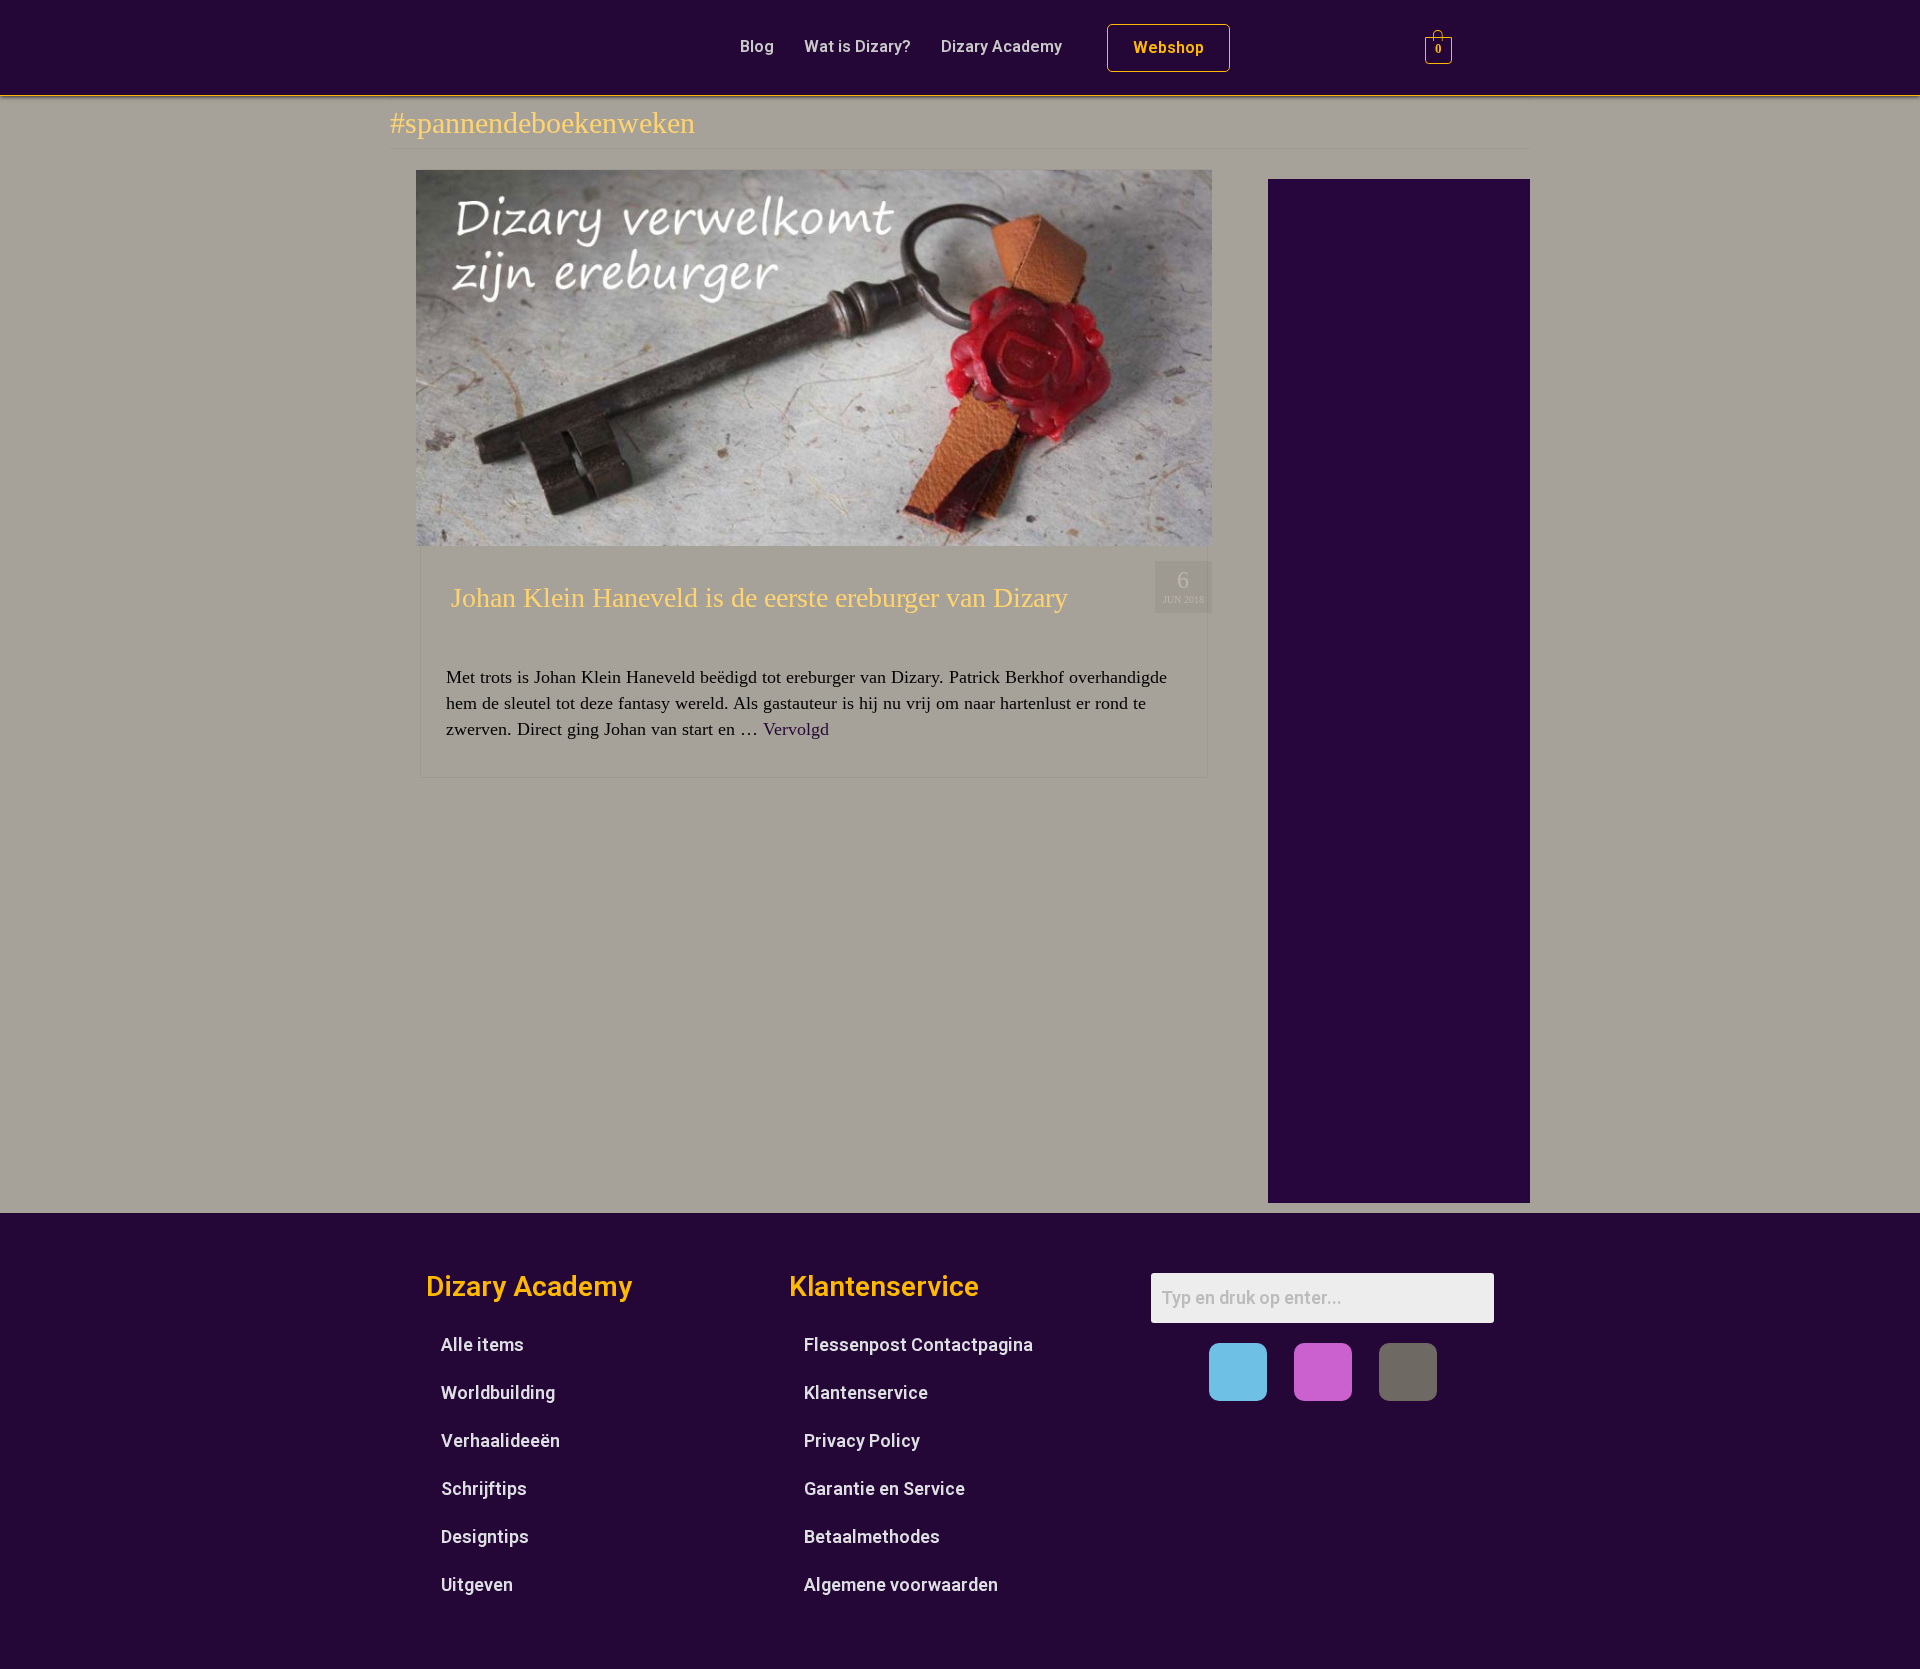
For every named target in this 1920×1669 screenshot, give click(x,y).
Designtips (485, 1536)
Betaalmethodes (872, 1536)
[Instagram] (1323, 1372)
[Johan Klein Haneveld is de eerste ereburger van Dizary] (814, 356)
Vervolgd (796, 729)
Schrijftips (484, 1488)
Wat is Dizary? (857, 46)
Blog (757, 46)
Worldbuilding (498, 1392)
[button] (1006, 47)
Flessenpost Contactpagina (918, 1344)
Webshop (1168, 47)
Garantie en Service (884, 1488)
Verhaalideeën (500, 1440)
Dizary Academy (1001, 46)
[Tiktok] (1408, 1372)
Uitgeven (477, 1584)
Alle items (482, 1344)
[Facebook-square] (1238, 1372)
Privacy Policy (862, 1440)
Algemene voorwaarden (901, 1584)
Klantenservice (866, 1392)
